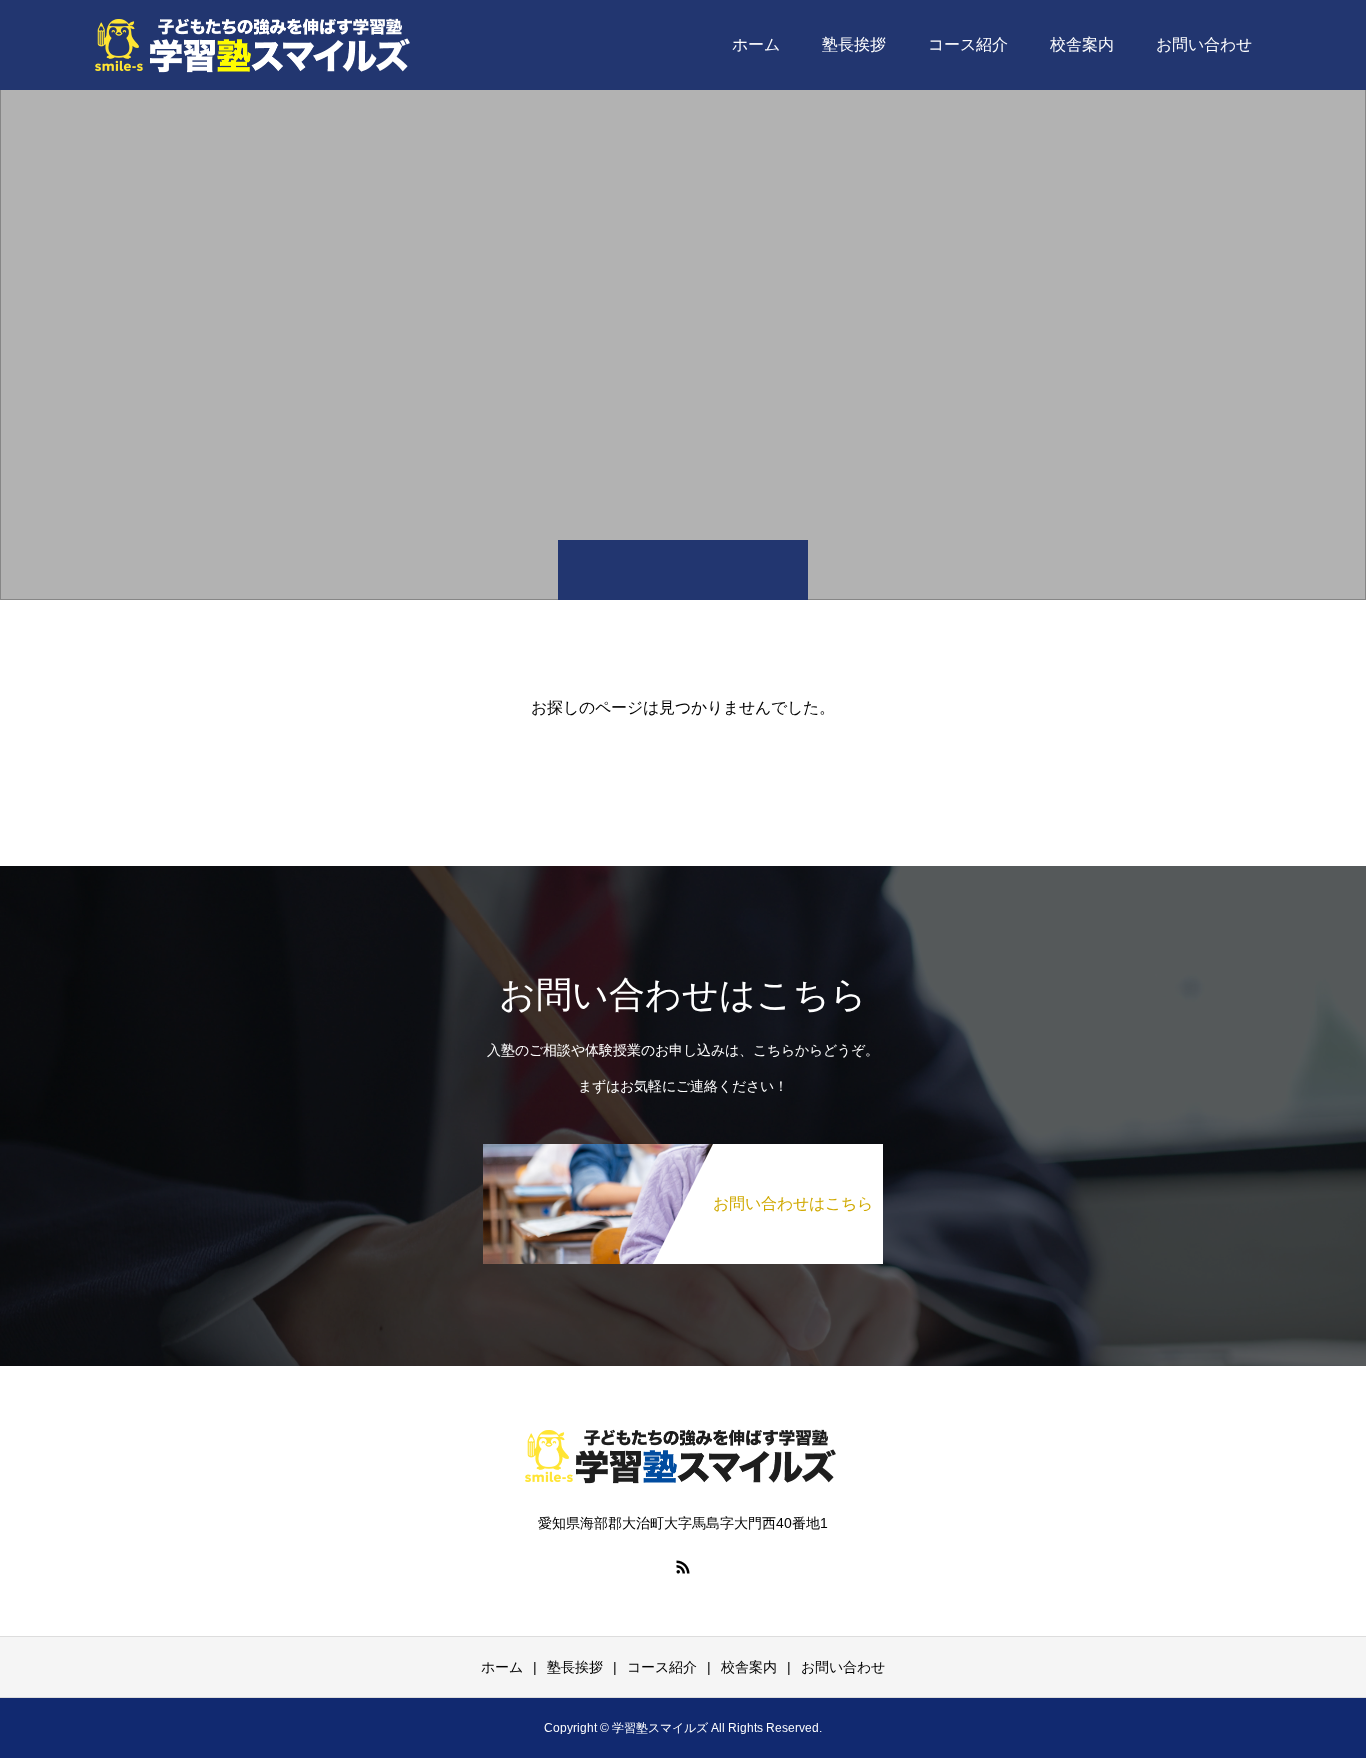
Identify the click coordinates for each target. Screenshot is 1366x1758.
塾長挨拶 (854, 44)
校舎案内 (1082, 44)
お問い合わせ (1204, 44)
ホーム (756, 44)
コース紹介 (968, 44)
